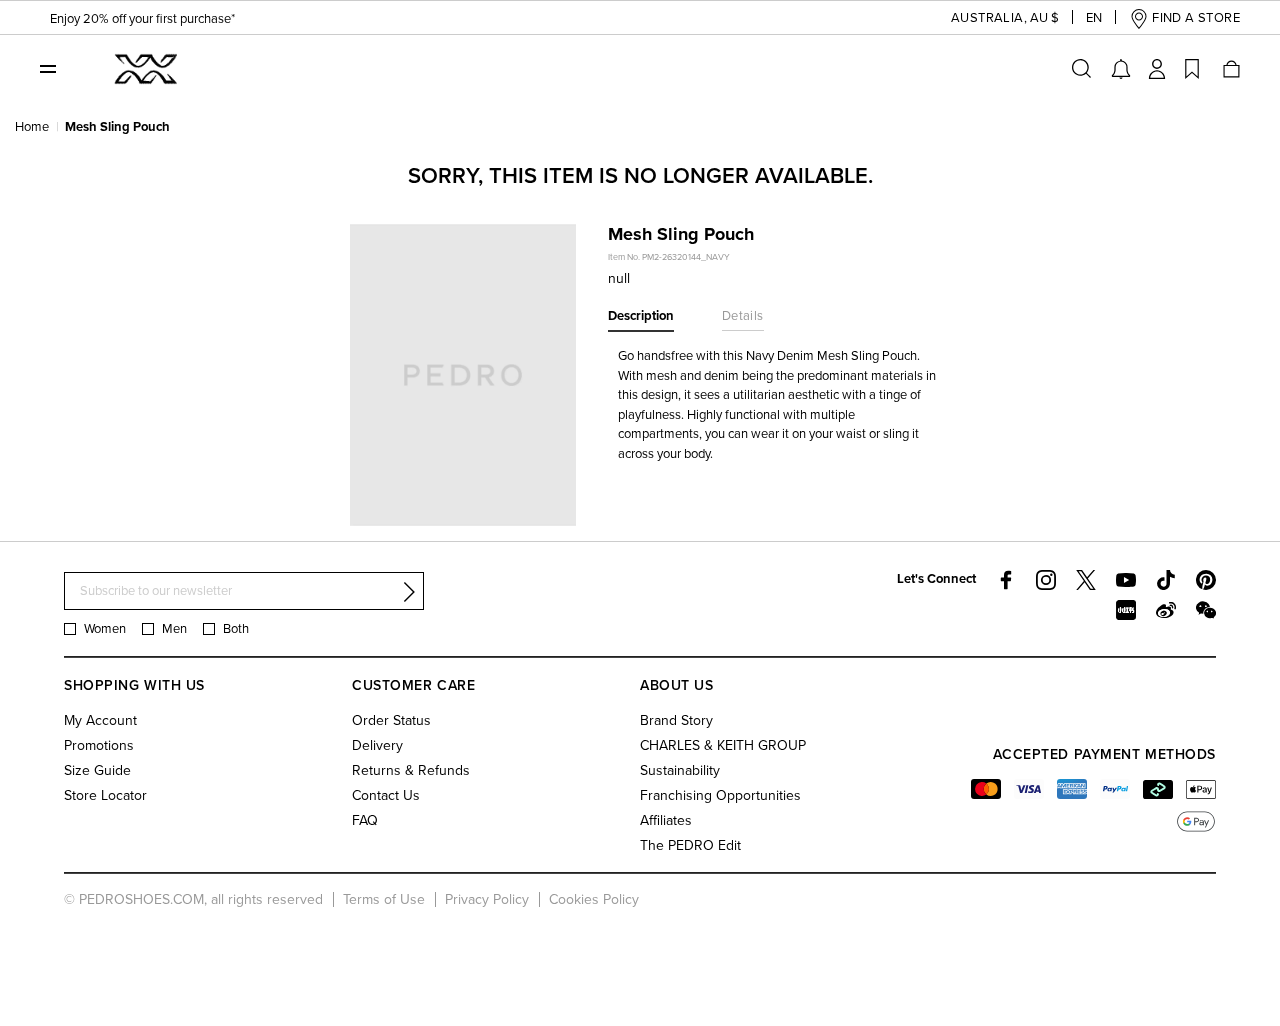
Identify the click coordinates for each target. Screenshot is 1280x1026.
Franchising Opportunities (720, 795)
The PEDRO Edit (690, 845)
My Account (100, 720)
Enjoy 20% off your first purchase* (142, 19)
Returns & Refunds (411, 770)
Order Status (391, 720)
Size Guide (97, 770)
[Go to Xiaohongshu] (1126, 610)
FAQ (365, 820)
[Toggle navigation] (48, 68)
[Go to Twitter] (1086, 580)
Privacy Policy (487, 899)
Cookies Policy (594, 899)
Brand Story (676, 720)
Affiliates (666, 820)
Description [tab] (641, 316)
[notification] (1121, 69)
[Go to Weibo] (1166, 610)
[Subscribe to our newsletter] (409, 592)
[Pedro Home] (144, 68)
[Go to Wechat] (1206, 610)
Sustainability (680, 770)
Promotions (99, 745)
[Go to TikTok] (1166, 580)
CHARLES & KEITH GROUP (723, 745)
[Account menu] (1157, 69)
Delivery (377, 745)
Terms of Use (384, 899)
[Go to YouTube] (1126, 580)
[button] (989, 18)
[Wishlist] (1192, 69)
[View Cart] (1230, 69)
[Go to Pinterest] (1206, 580)
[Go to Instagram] (1046, 580)
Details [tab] (743, 316)
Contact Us (386, 795)
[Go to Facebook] (1006, 580)
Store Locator (105, 795)
